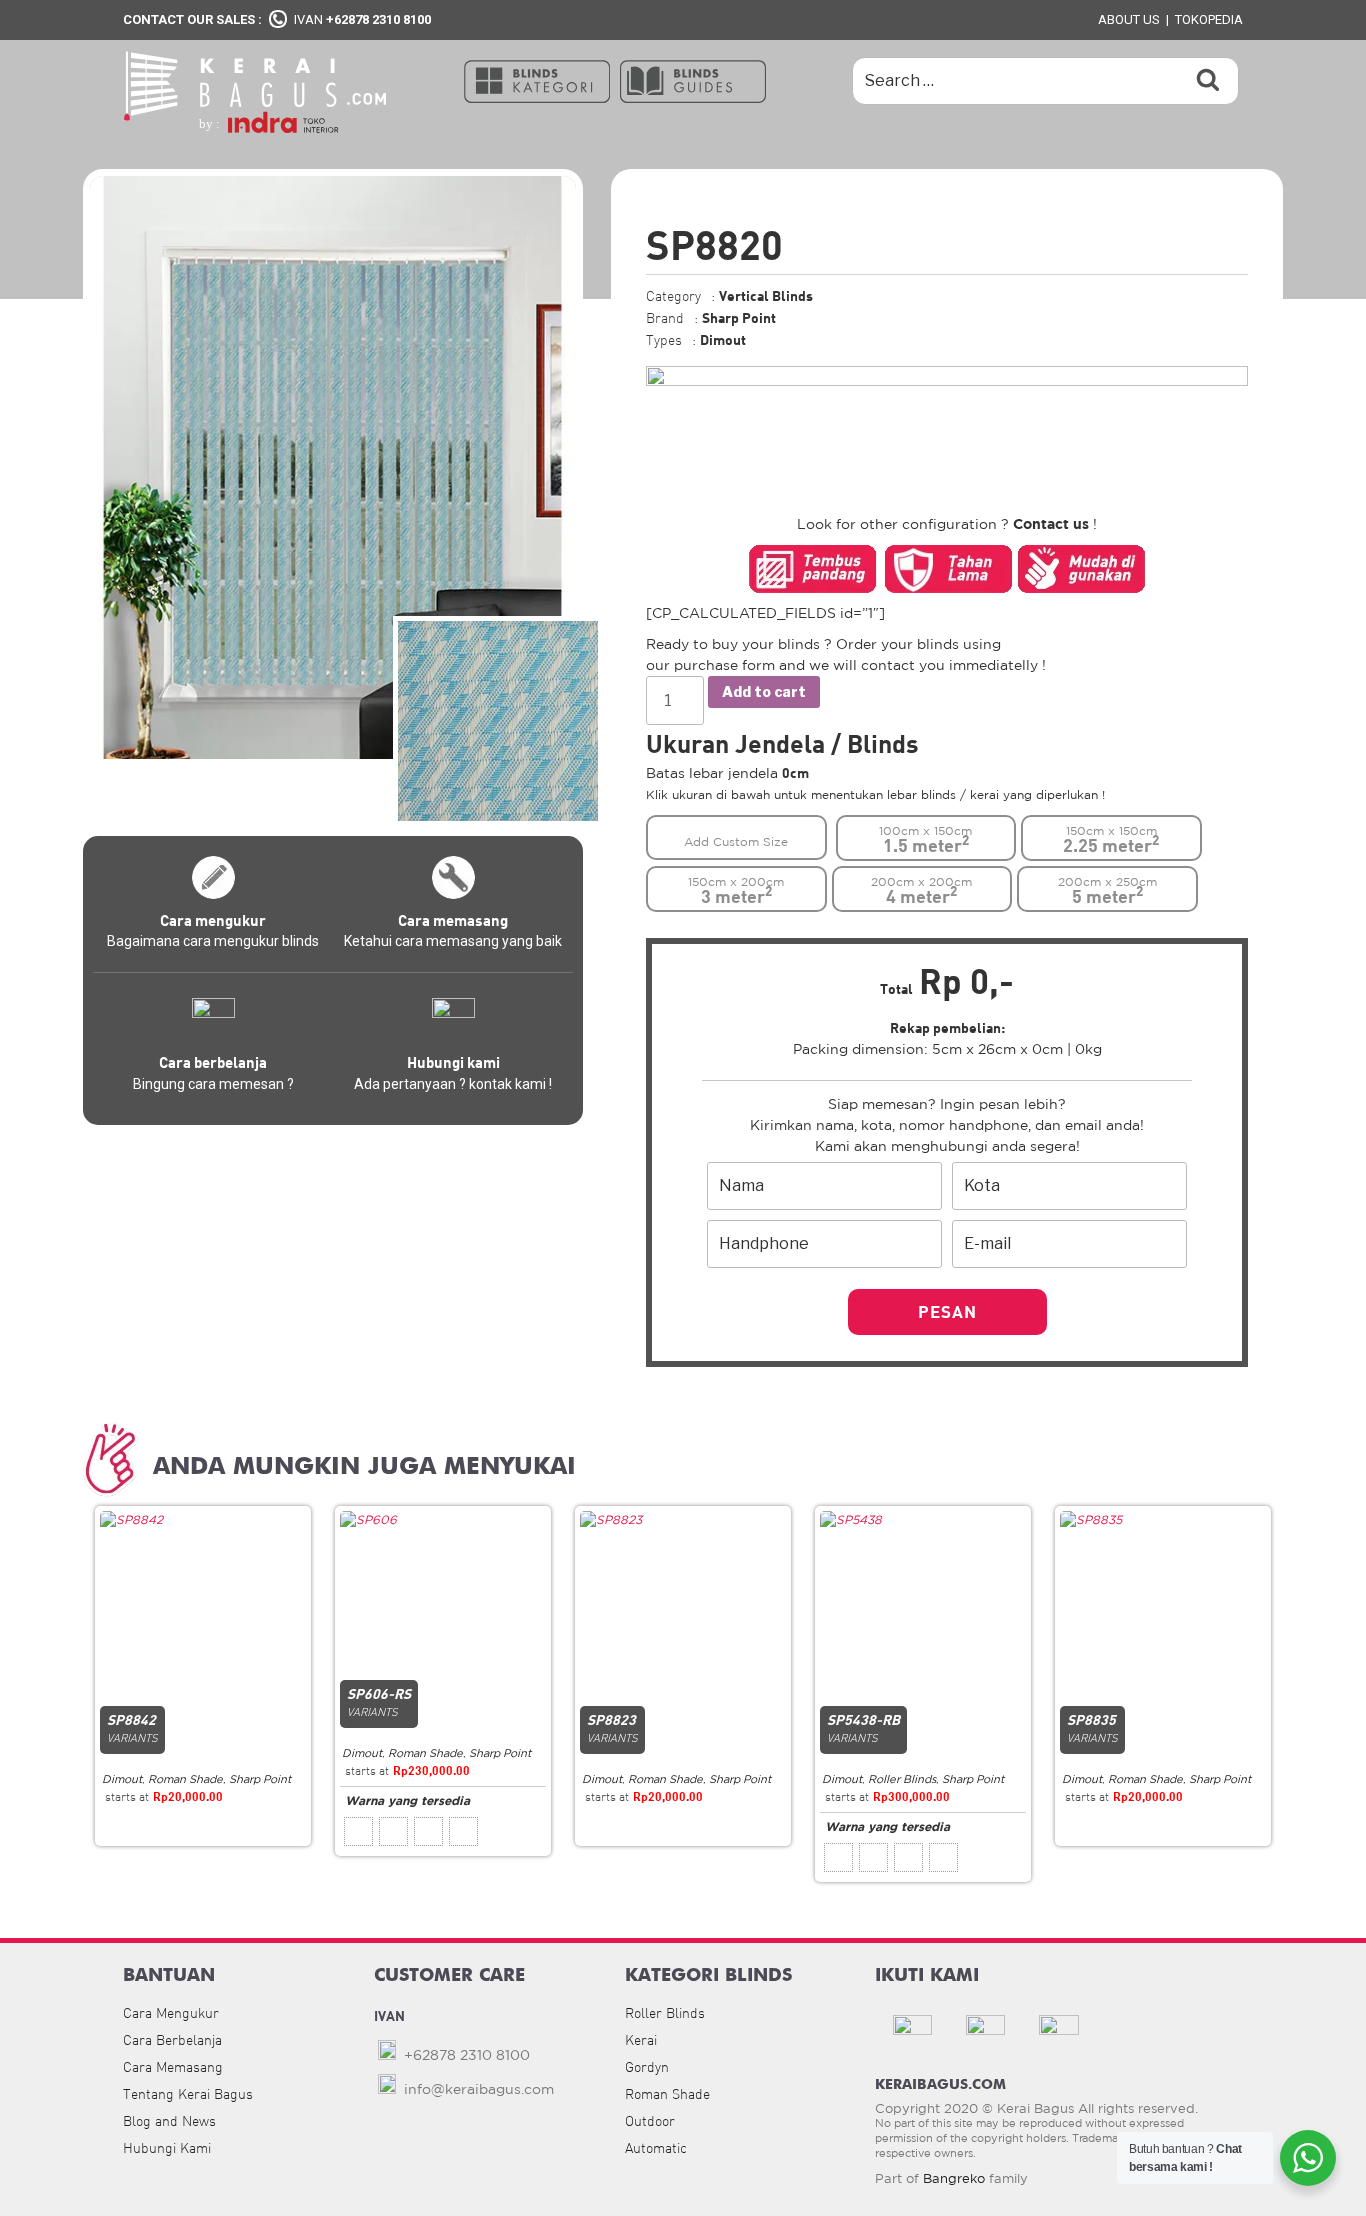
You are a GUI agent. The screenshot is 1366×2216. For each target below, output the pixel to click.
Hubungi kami (453, 1062)
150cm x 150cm (1111, 840)
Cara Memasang (173, 2067)
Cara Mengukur (171, 2013)
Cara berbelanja (213, 1062)
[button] (537, 80)
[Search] (1208, 81)
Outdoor (650, 2121)
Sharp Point (260, 1779)
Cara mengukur (213, 920)
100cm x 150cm (925, 840)
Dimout (122, 1779)
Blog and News (169, 2121)
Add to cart (764, 691)
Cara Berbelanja (172, 2040)
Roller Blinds (902, 1779)
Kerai (641, 2040)
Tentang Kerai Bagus (188, 2094)
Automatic (656, 2148)
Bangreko (954, 2178)
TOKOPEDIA (1209, 19)
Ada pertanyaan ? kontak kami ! (453, 1084)
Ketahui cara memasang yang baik (453, 941)
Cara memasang (453, 920)
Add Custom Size (736, 841)
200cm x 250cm (1107, 891)
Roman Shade (185, 1779)
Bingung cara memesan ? (213, 1084)
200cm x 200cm (921, 891)
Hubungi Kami (167, 2148)
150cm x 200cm (736, 891)
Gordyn (647, 2067)
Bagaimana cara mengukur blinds (213, 941)
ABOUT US (1129, 19)
